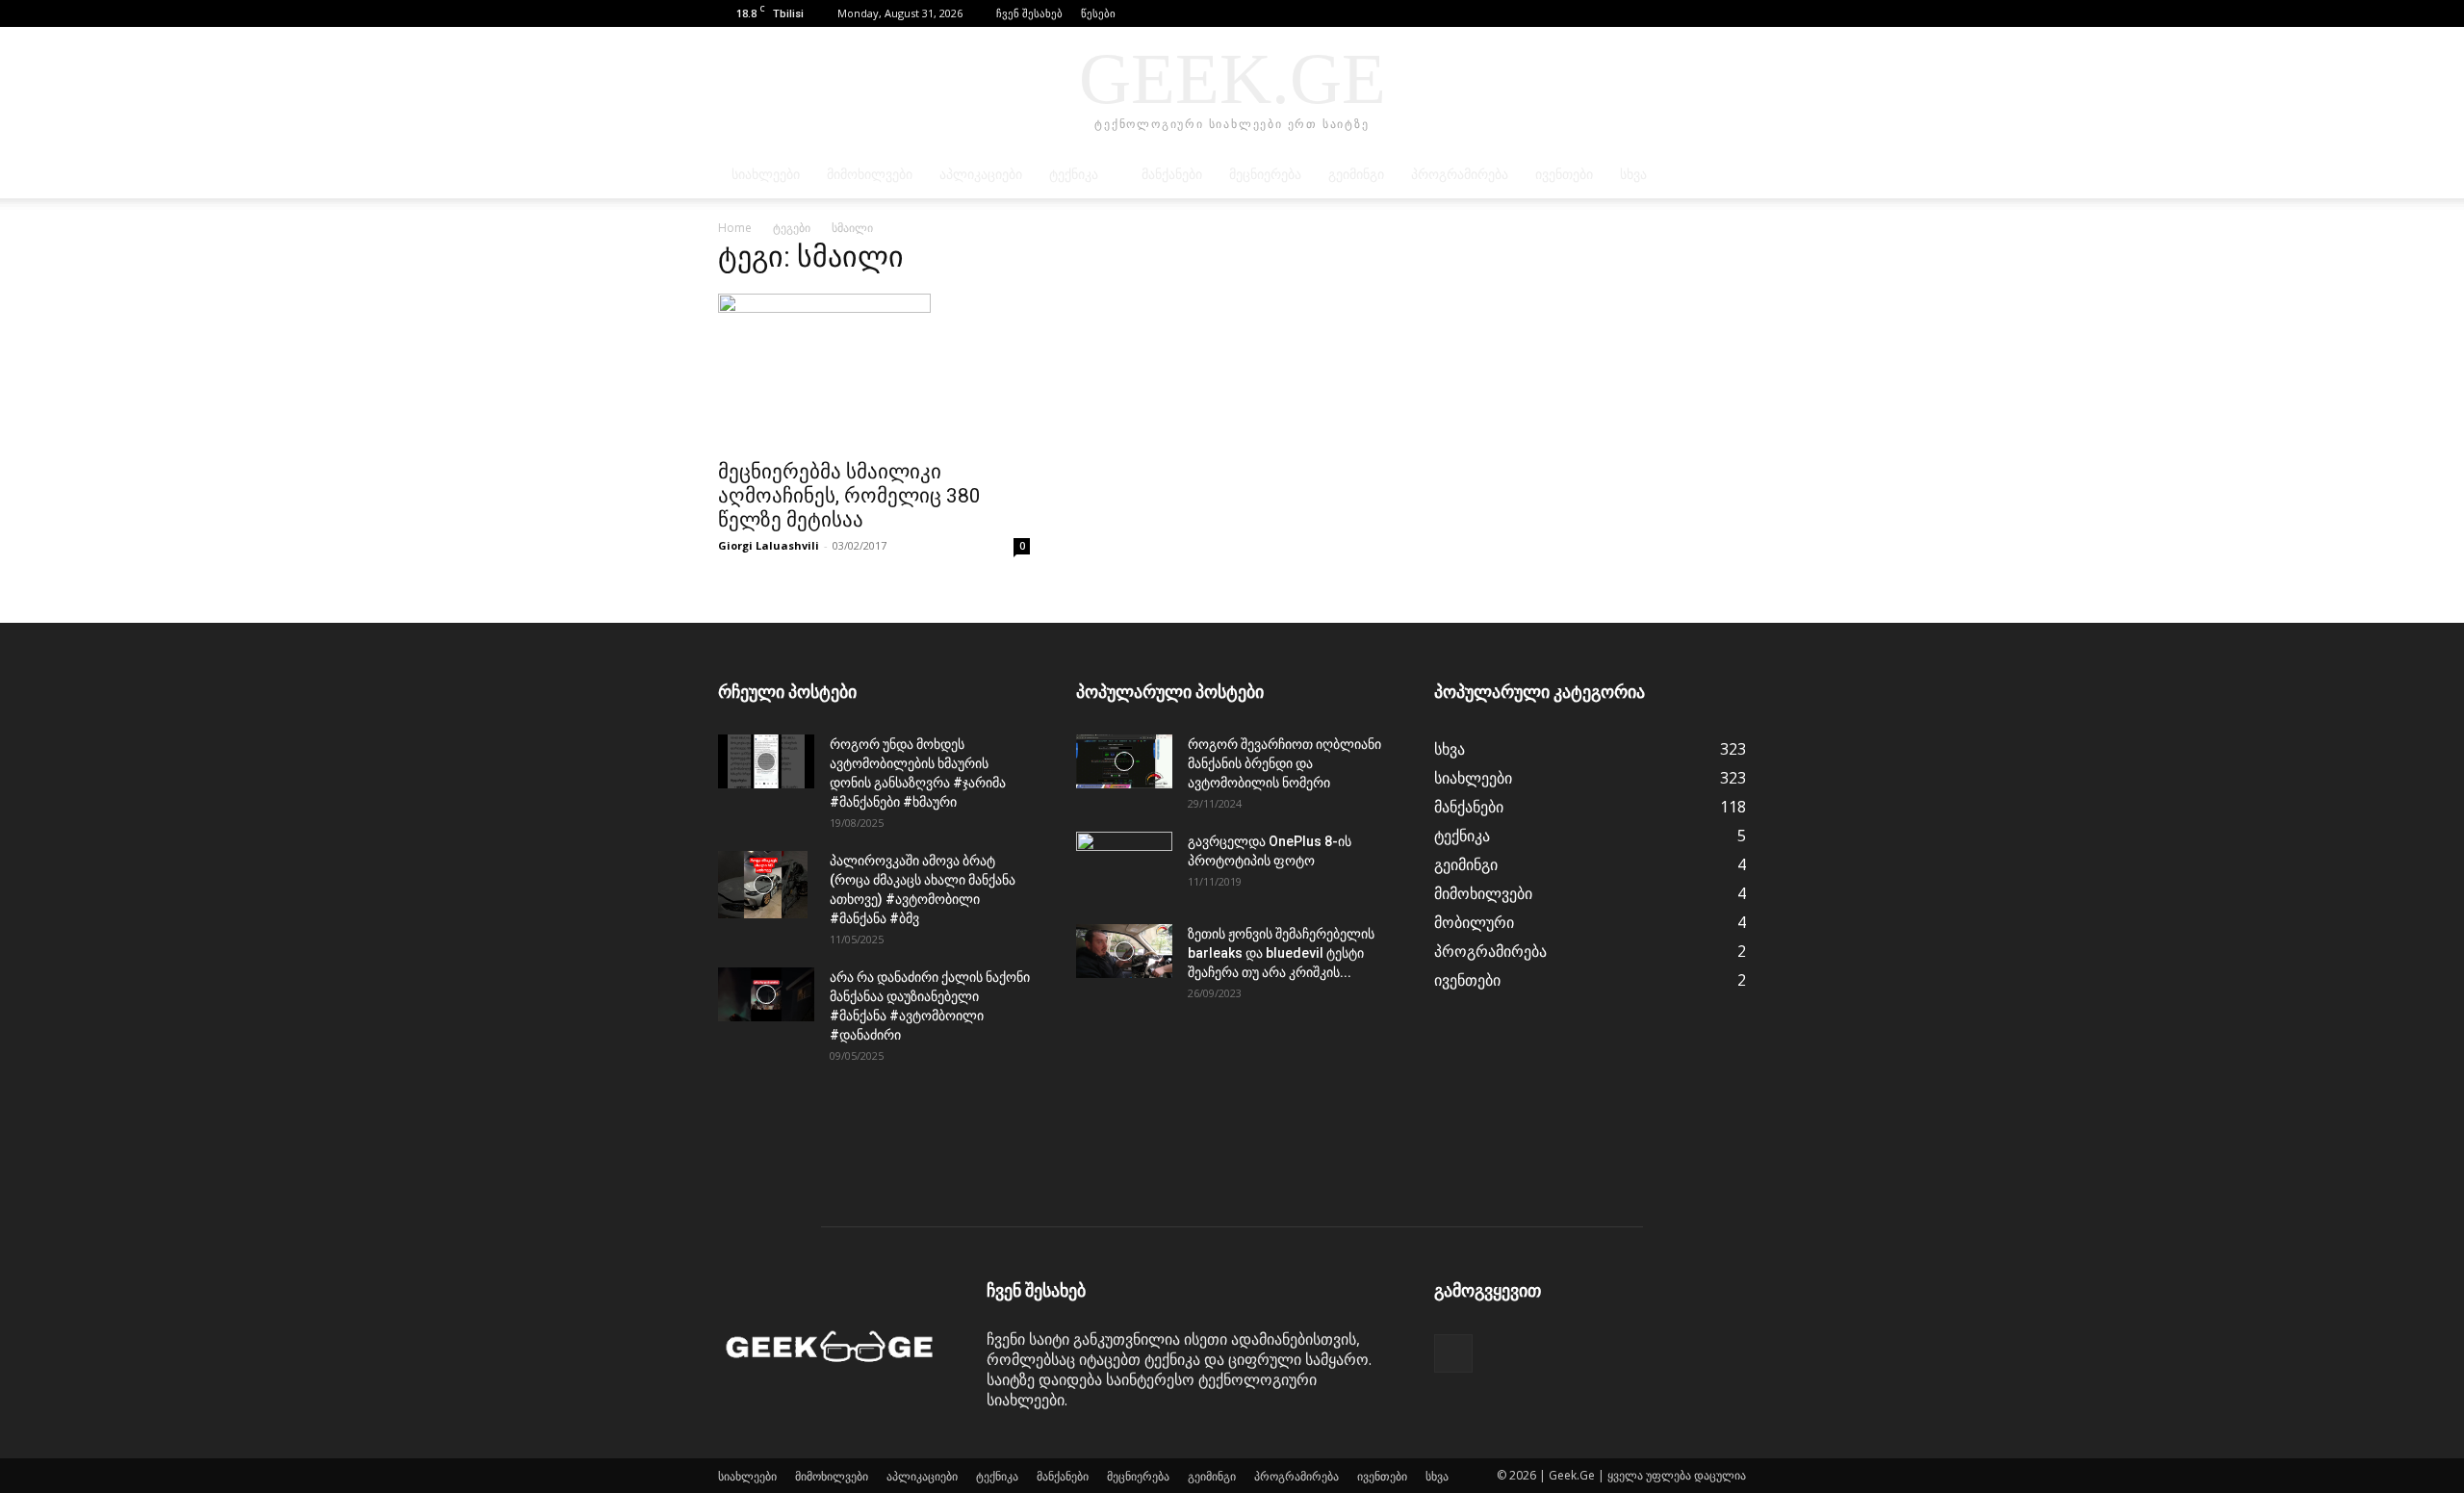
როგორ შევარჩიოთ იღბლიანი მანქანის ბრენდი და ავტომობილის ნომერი (1284, 763)
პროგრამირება (1460, 175)
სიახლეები (766, 175)
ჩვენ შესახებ (1029, 13)
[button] (1703, 13)
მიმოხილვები (870, 175)
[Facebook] (1732, 13)
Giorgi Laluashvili (769, 545)
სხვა (1633, 175)
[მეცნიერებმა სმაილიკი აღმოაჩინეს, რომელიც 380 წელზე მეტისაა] (874, 371)
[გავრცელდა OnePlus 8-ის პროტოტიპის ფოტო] (1124, 865)
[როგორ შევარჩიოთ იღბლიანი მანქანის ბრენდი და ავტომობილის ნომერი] (1124, 761)
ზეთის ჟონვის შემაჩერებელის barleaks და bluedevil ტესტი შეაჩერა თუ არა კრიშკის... (1281, 953)
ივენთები (1564, 175)
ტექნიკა (1074, 175)
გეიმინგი (1356, 175)
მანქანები (1172, 175)
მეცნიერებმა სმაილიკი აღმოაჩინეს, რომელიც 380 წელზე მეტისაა (849, 496)
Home (735, 228)
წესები (1098, 13)
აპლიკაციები (981, 175)
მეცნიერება (1265, 175)
